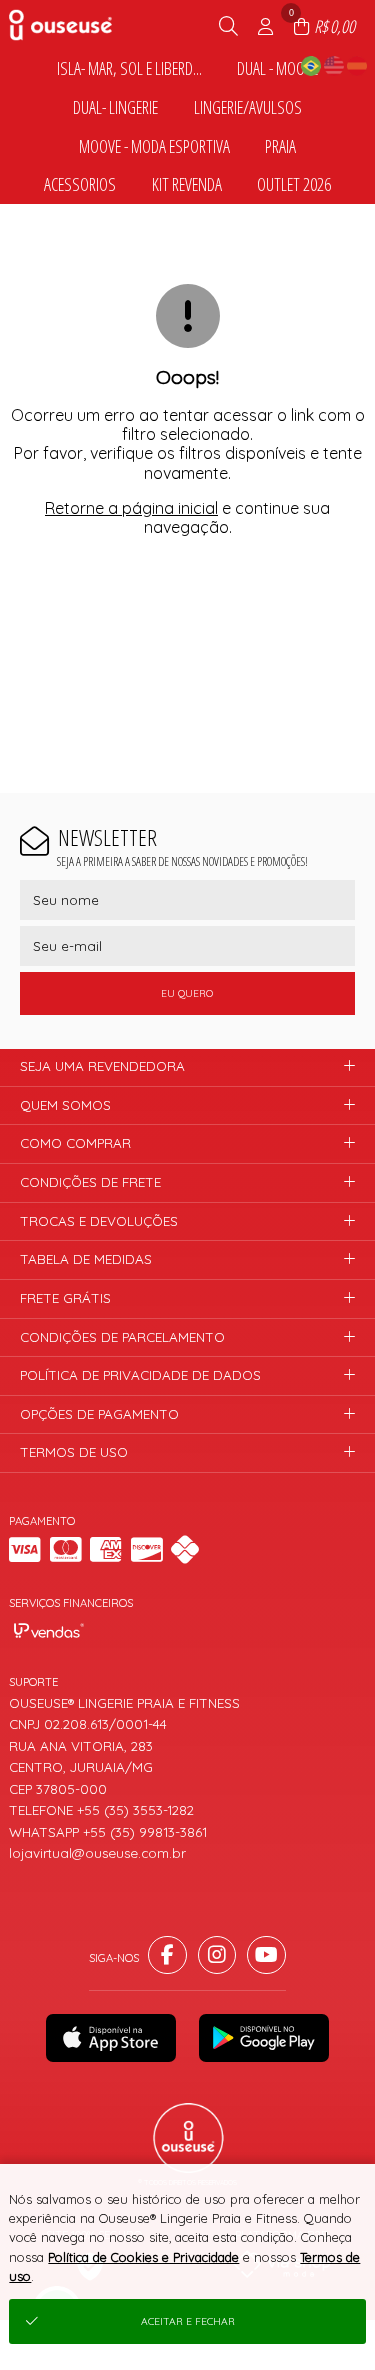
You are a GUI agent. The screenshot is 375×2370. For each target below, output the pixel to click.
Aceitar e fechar (188, 2321)
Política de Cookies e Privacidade (143, 2257)
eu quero (187, 993)
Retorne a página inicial (131, 508)
